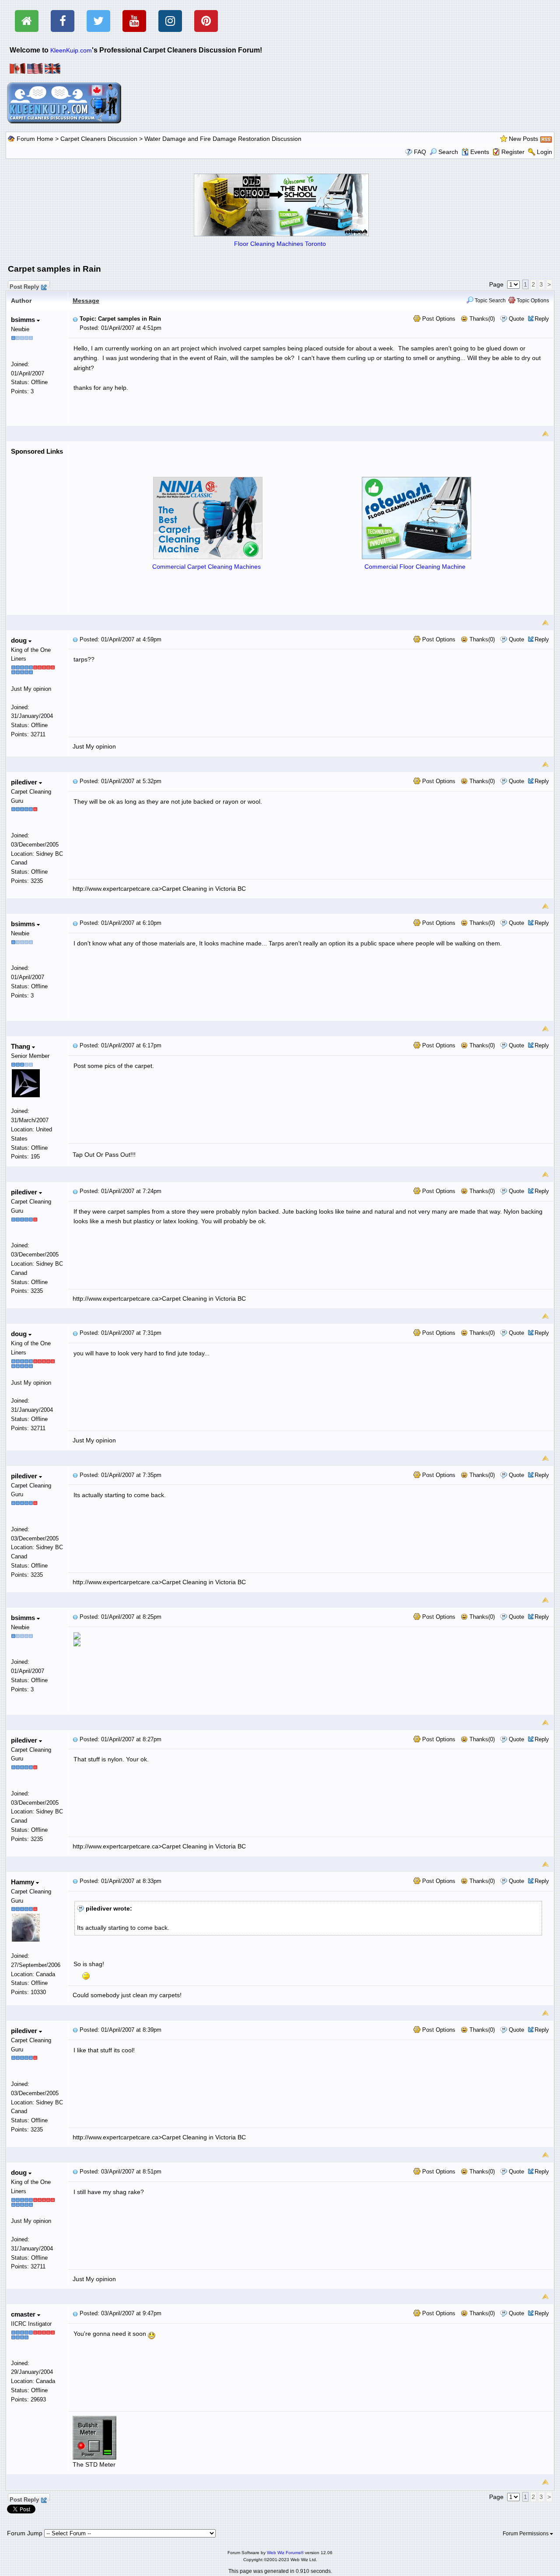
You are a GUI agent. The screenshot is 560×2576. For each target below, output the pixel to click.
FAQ (420, 152)
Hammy (23, 1882)
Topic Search (490, 301)
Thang (21, 1046)
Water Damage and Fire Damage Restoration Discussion (223, 139)
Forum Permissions (526, 2534)
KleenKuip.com (71, 50)
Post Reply (24, 286)
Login (544, 152)
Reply (542, 319)
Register (513, 152)
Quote (516, 319)
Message (86, 301)
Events (480, 152)
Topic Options (532, 301)
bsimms (24, 320)
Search (448, 152)
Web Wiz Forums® (285, 2553)
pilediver (25, 782)
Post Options (438, 319)
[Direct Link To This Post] (75, 319)
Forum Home (35, 139)
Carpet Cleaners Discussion (99, 139)
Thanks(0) (481, 319)
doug (20, 640)
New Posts (523, 139)
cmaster (24, 2314)
